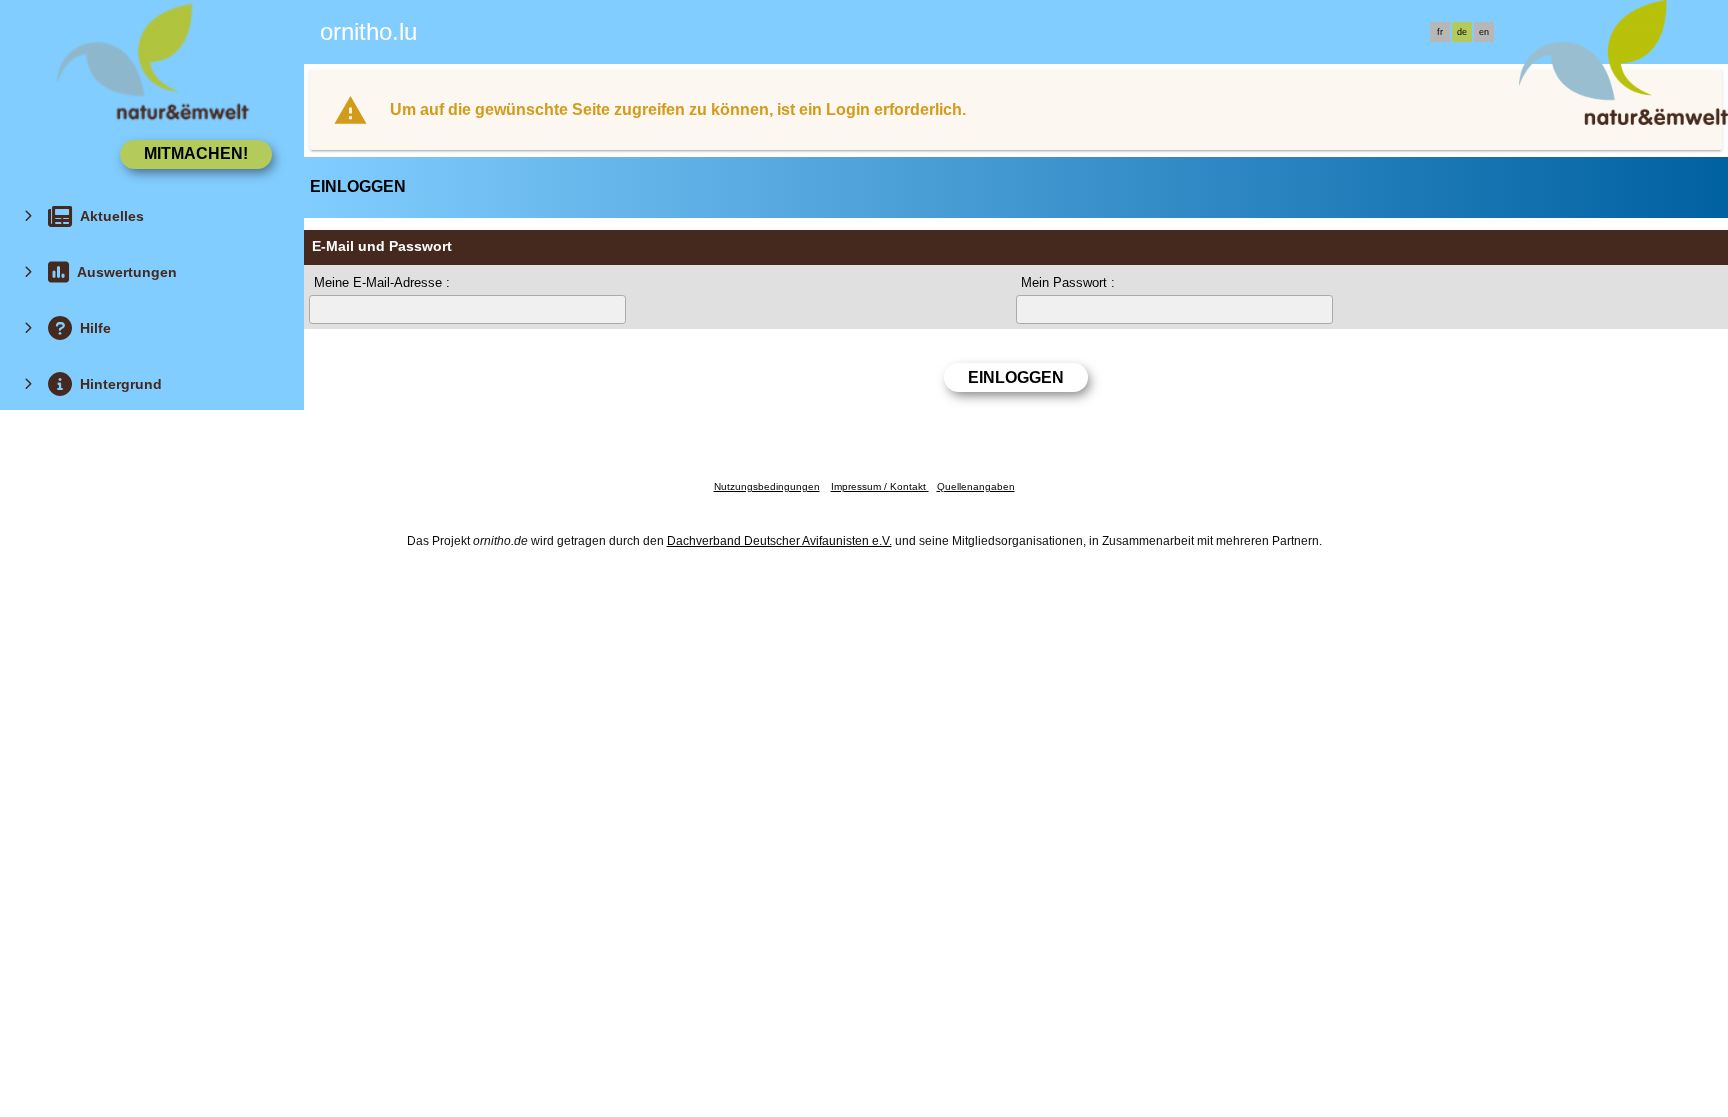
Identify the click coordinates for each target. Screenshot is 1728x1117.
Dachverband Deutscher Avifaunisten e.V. (779, 541)
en (1484, 32)
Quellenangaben (976, 486)
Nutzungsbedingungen (767, 486)
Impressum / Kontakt (880, 486)
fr (1440, 32)
